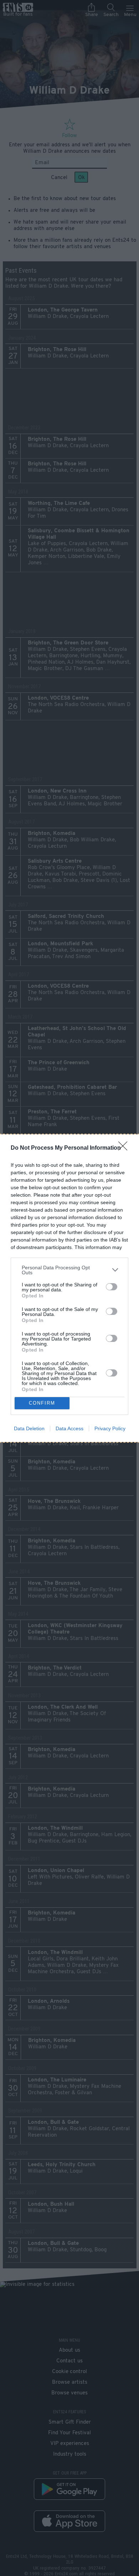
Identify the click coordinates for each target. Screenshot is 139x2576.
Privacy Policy (110, 1428)
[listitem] (69, 1270)
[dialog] (69, 1288)
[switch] (112, 1287)
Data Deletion (29, 1428)
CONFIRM (42, 1403)
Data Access (69, 1428)
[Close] (125, 1148)
